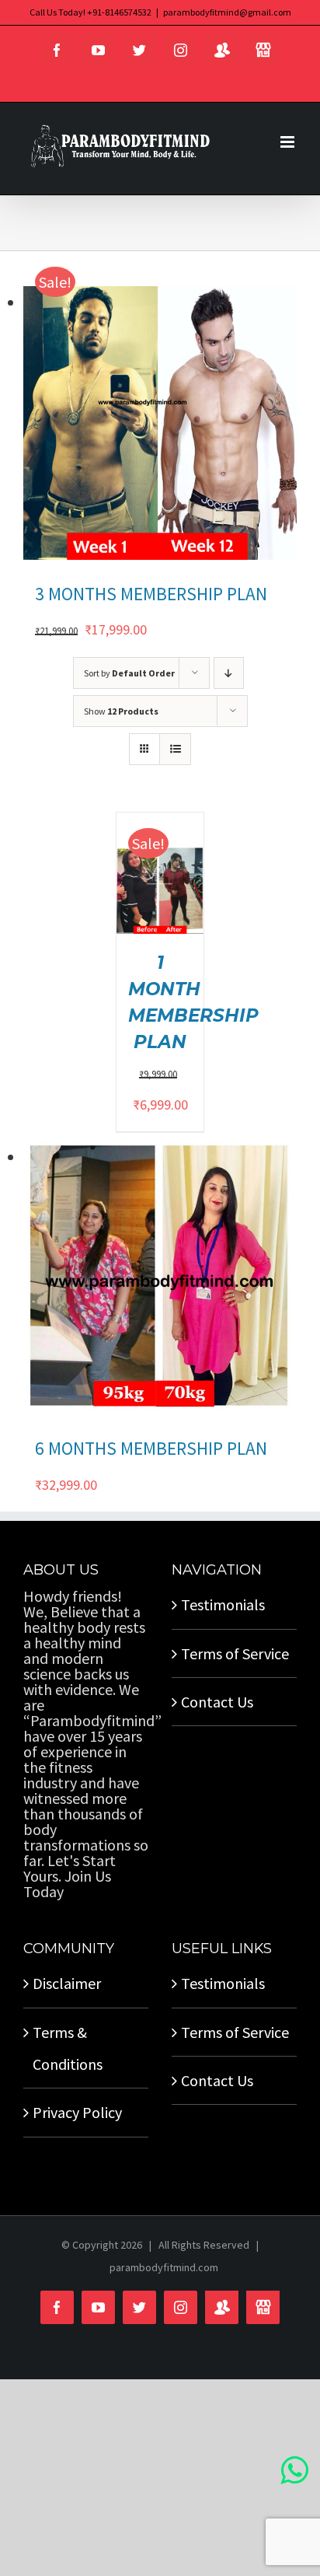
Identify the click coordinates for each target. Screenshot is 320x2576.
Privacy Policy (77, 2112)
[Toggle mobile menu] (289, 142)
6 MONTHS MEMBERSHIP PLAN (151, 1448)
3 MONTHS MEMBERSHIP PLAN (151, 594)
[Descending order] (229, 673)
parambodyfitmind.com (164, 2267)
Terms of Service (235, 1653)
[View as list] (175, 749)
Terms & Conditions (68, 2048)
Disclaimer (67, 1983)
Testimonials (223, 1604)
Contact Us (217, 1702)
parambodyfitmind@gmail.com (227, 12)
